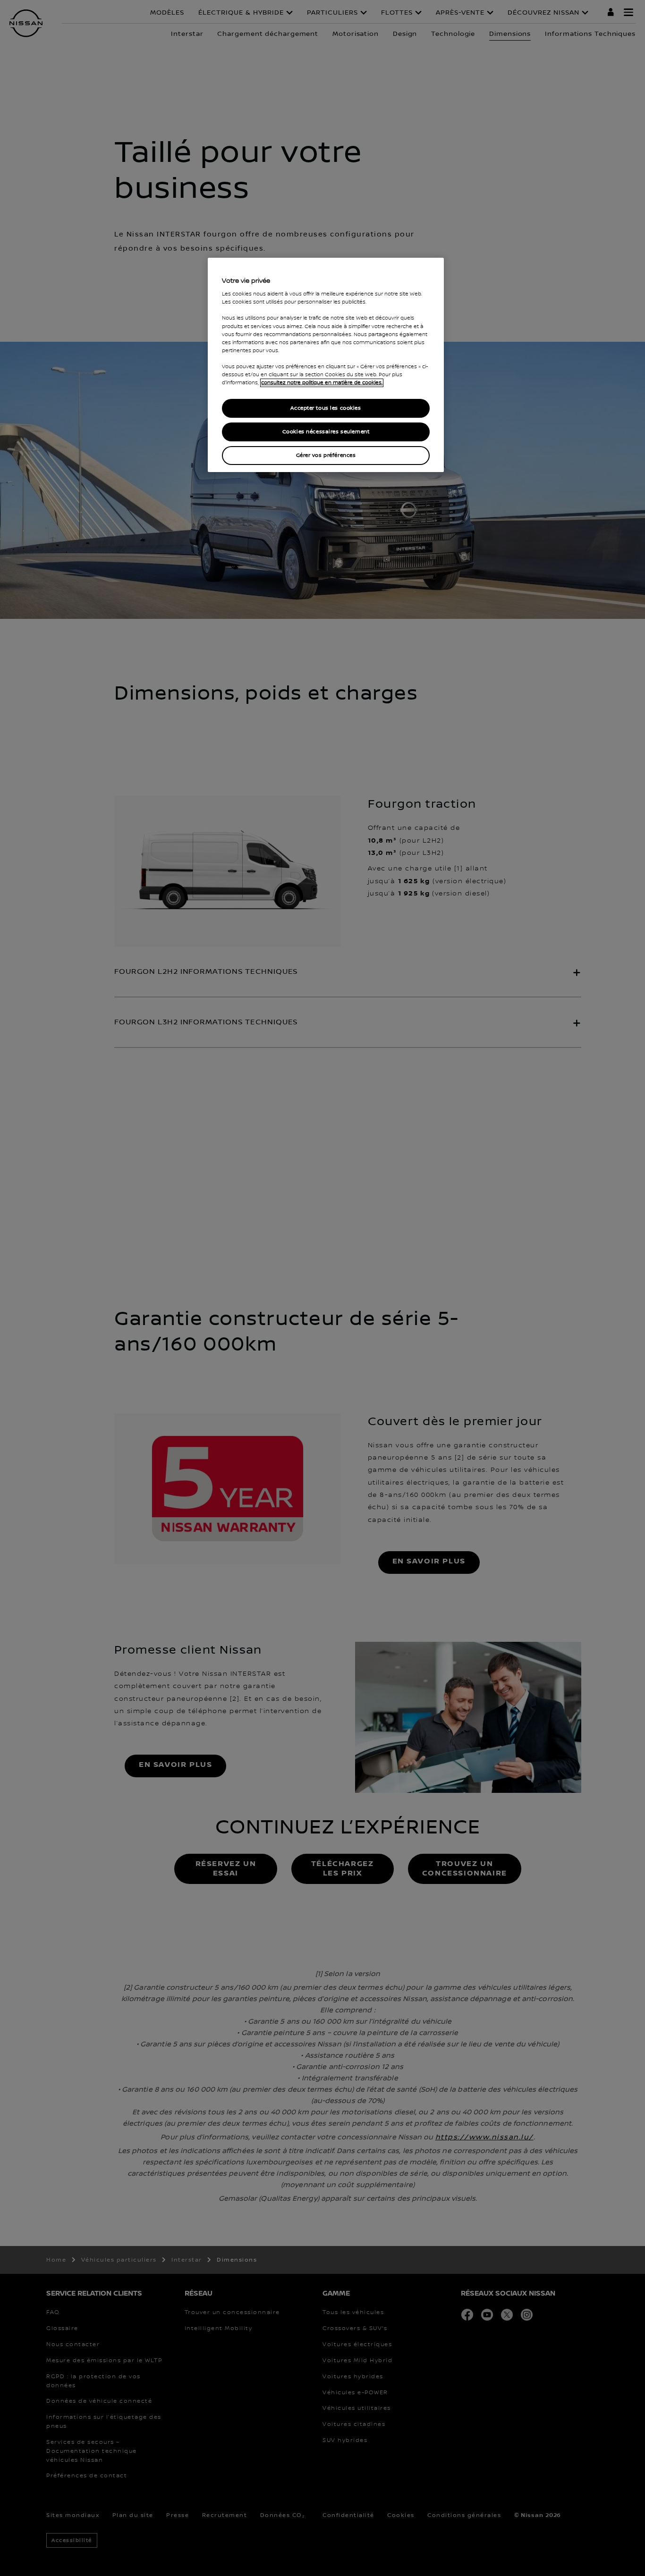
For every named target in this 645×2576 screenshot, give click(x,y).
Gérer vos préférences (326, 455)
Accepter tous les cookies (326, 408)
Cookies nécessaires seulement (326, 432)
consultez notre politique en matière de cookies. (322, 383)
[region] (326, 365)
